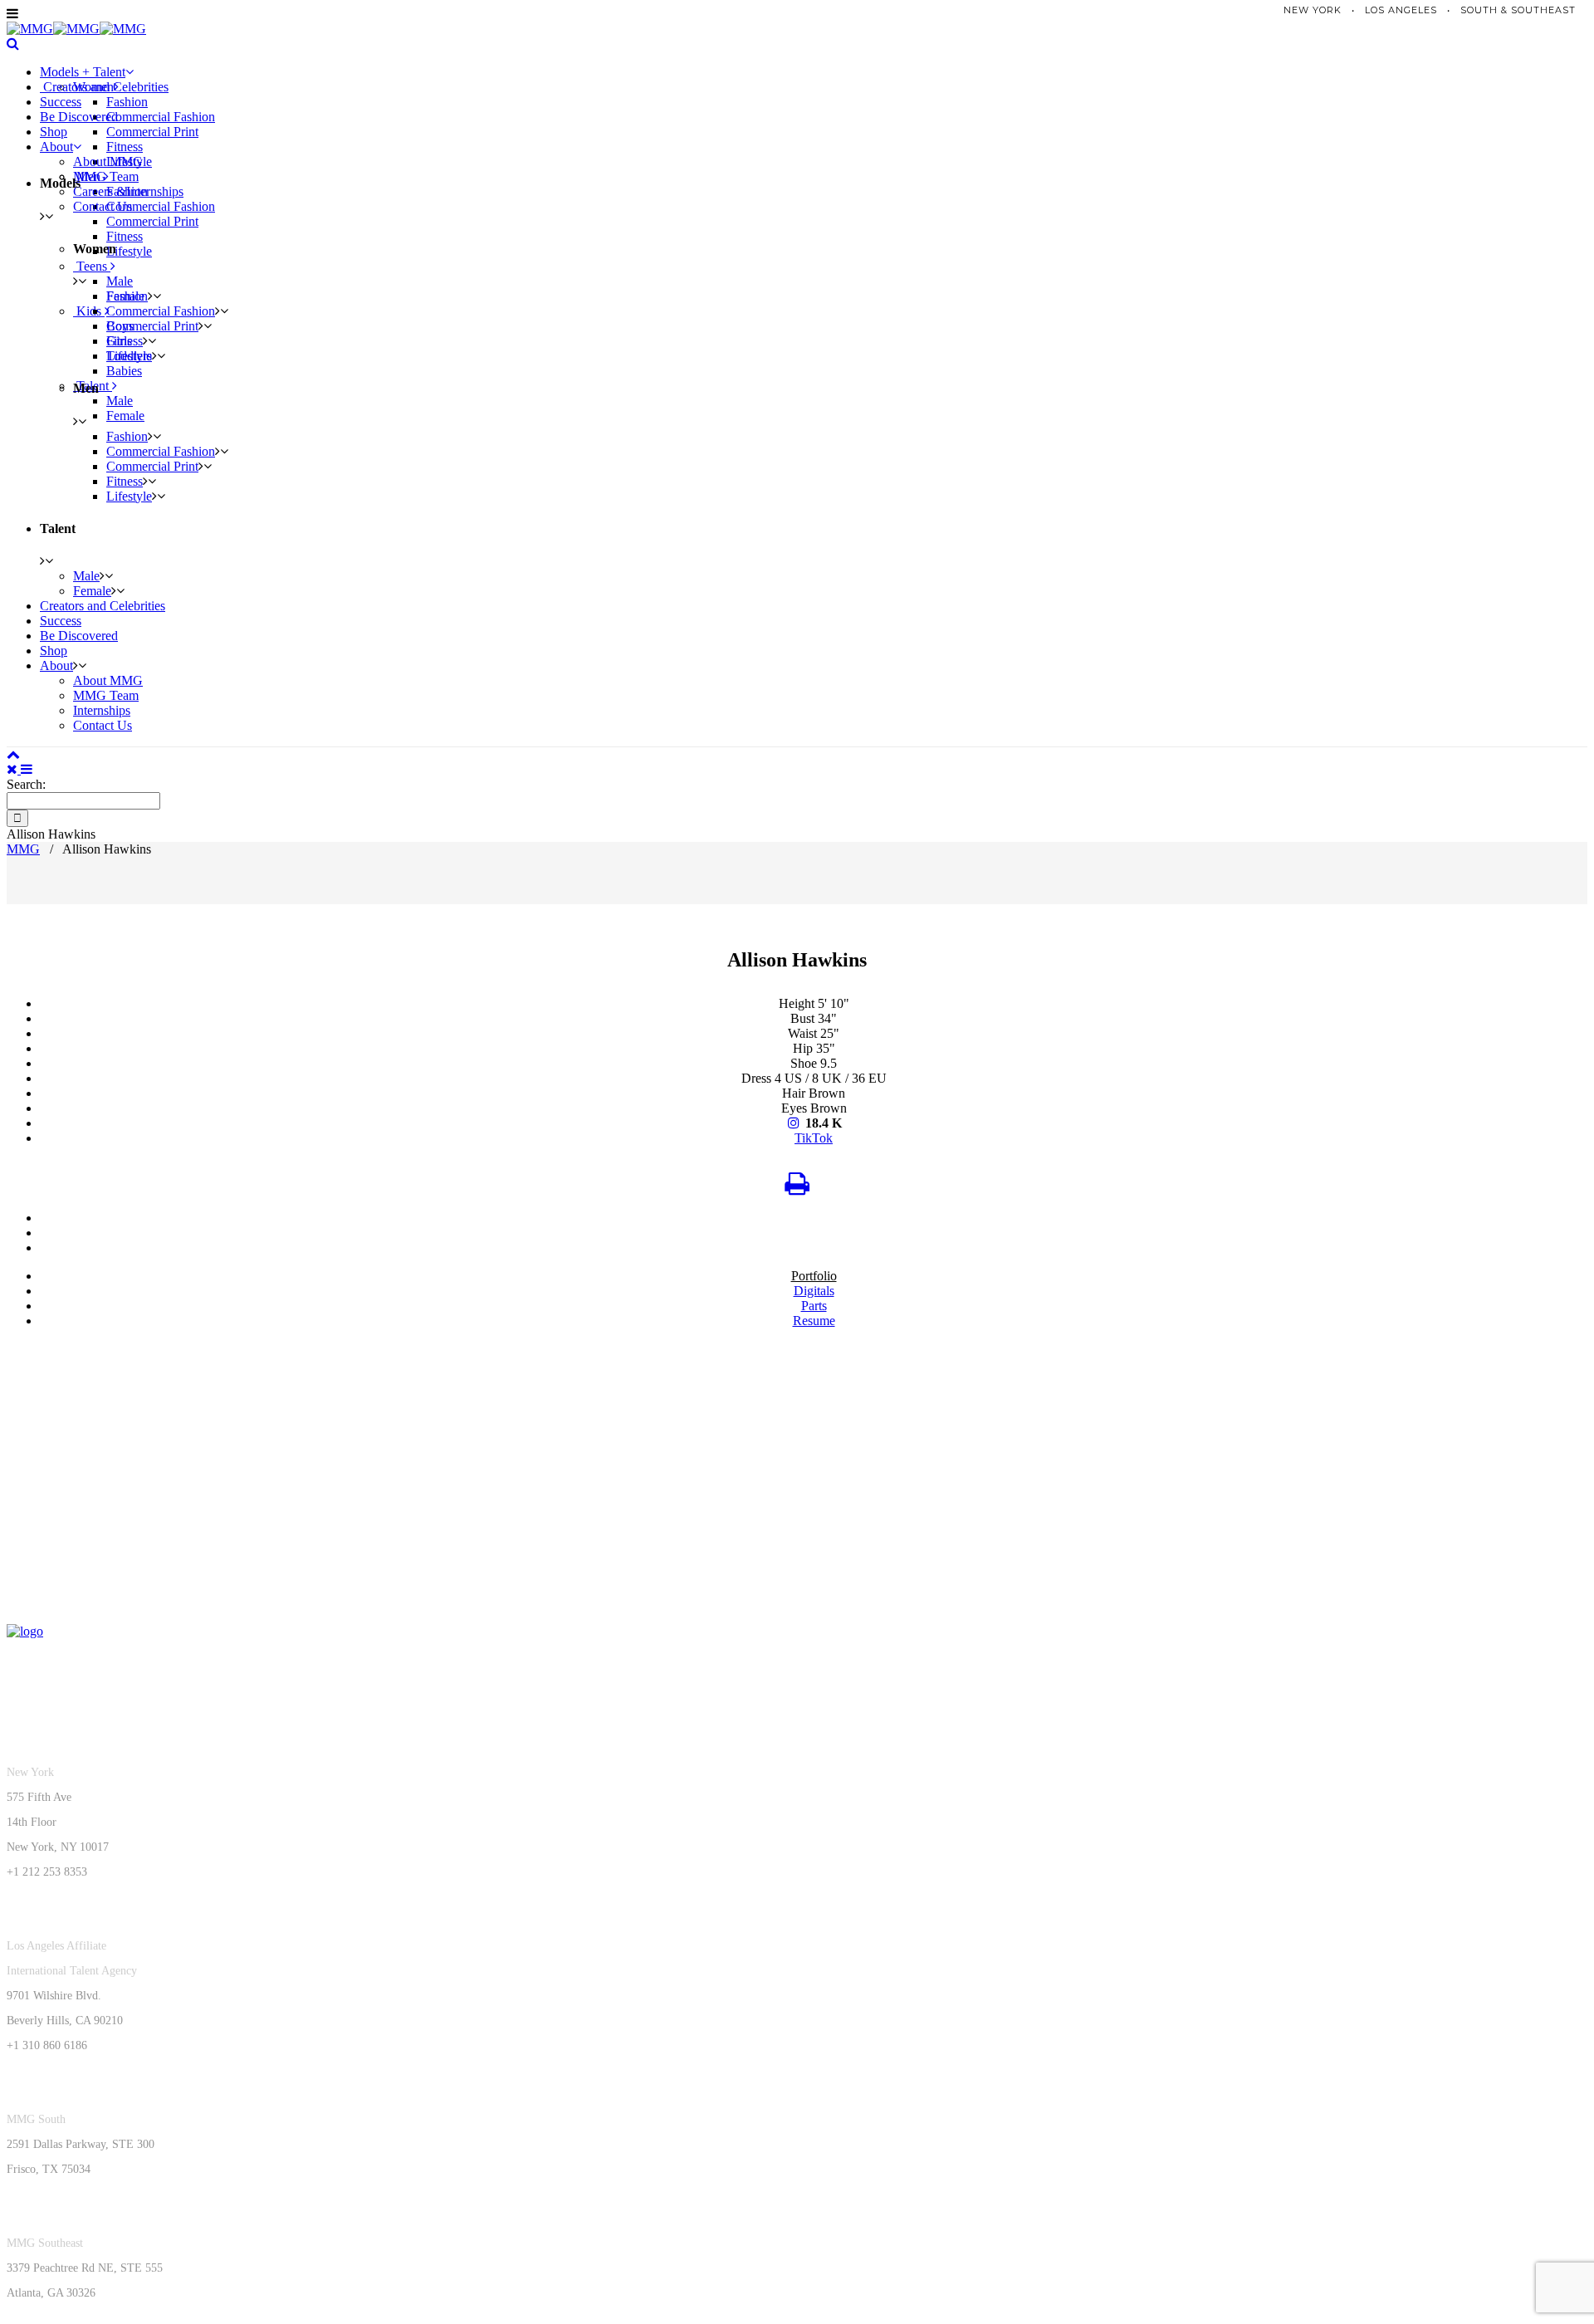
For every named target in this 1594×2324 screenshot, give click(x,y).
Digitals (814, 1291)
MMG (23, 849)
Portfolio (814, 1276)
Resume (814, 1321)
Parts (814, 1306)
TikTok (814, 1138)
